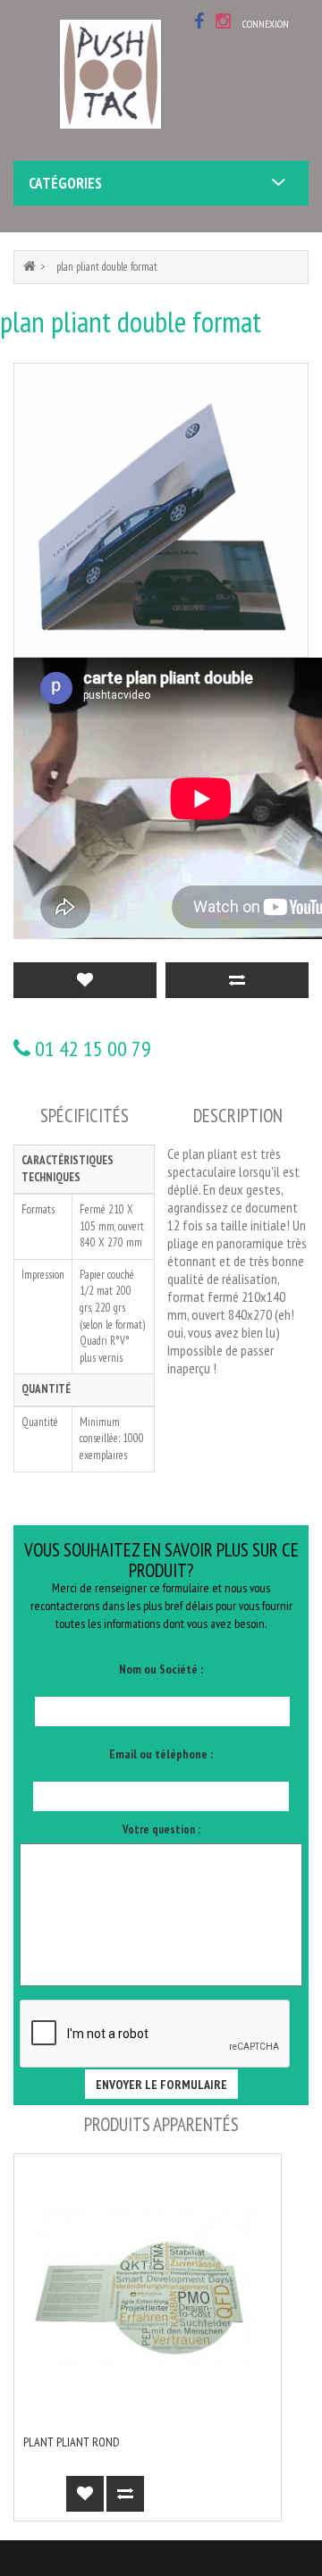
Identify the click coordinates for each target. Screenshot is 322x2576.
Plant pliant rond (72, 2442)
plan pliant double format (107, 267)
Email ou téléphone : (161, 1754)
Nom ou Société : (161, 1669)
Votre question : (161, 1829)
